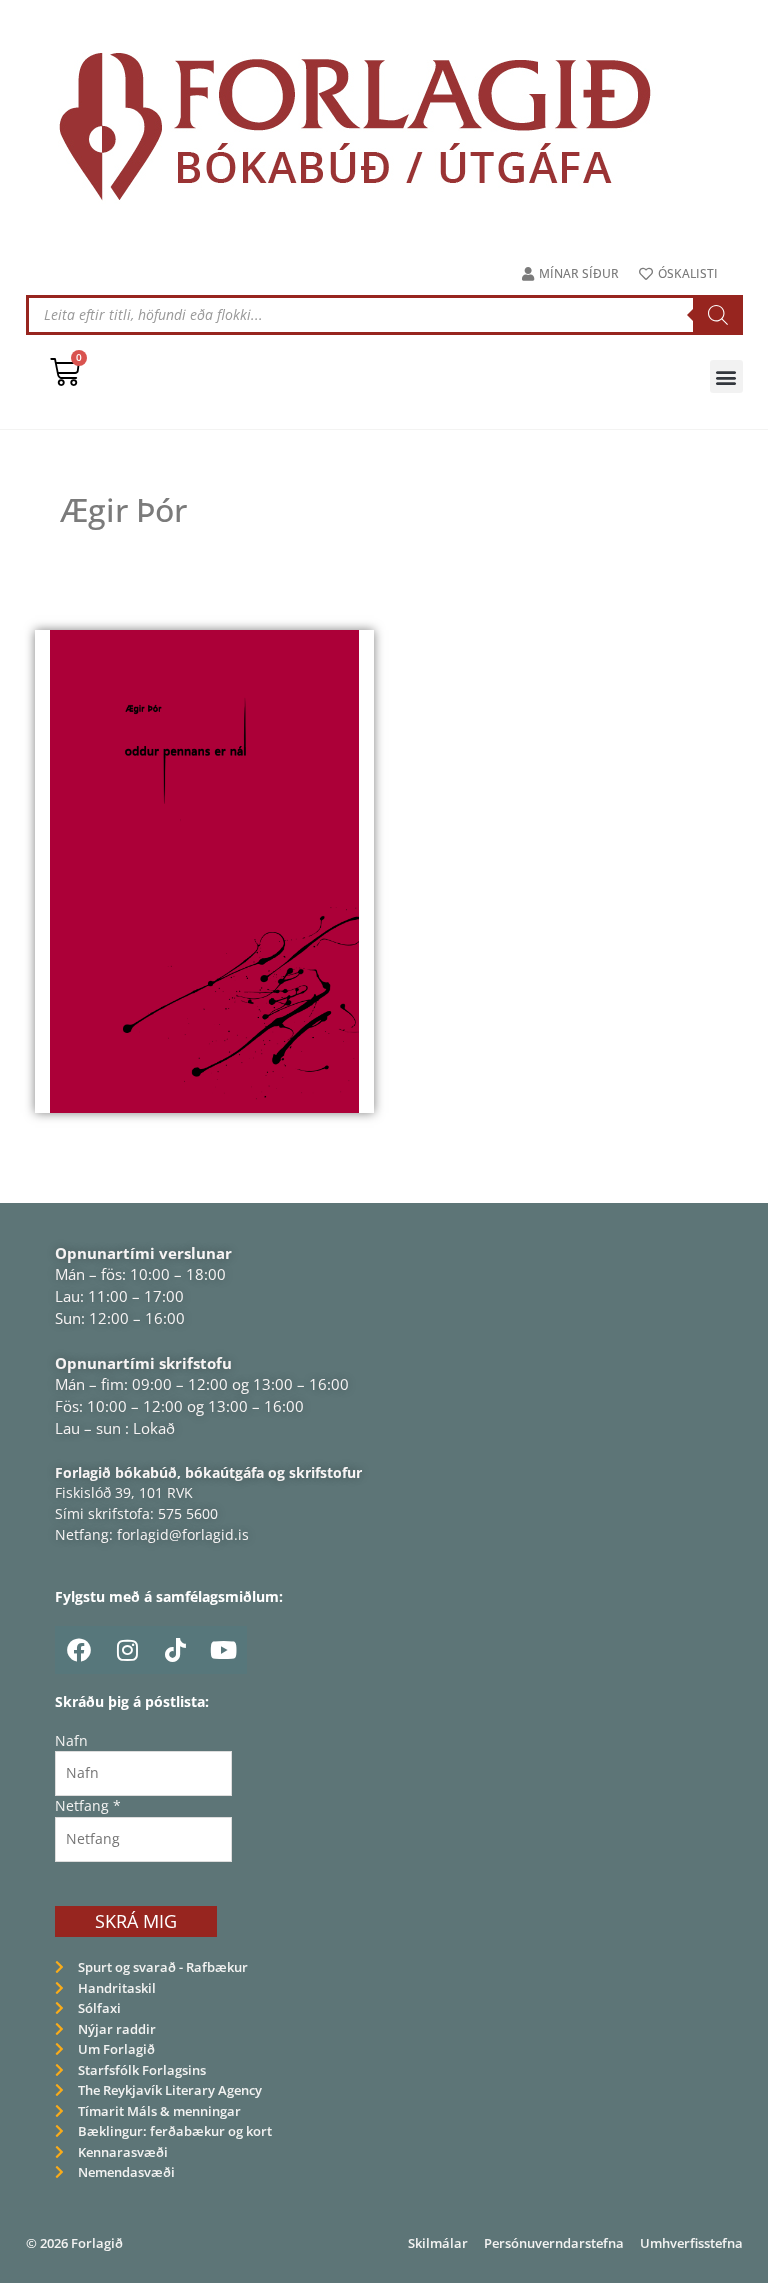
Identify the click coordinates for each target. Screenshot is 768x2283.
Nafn (71, 1740)
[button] (726, 376)
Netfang (88, 1805)
